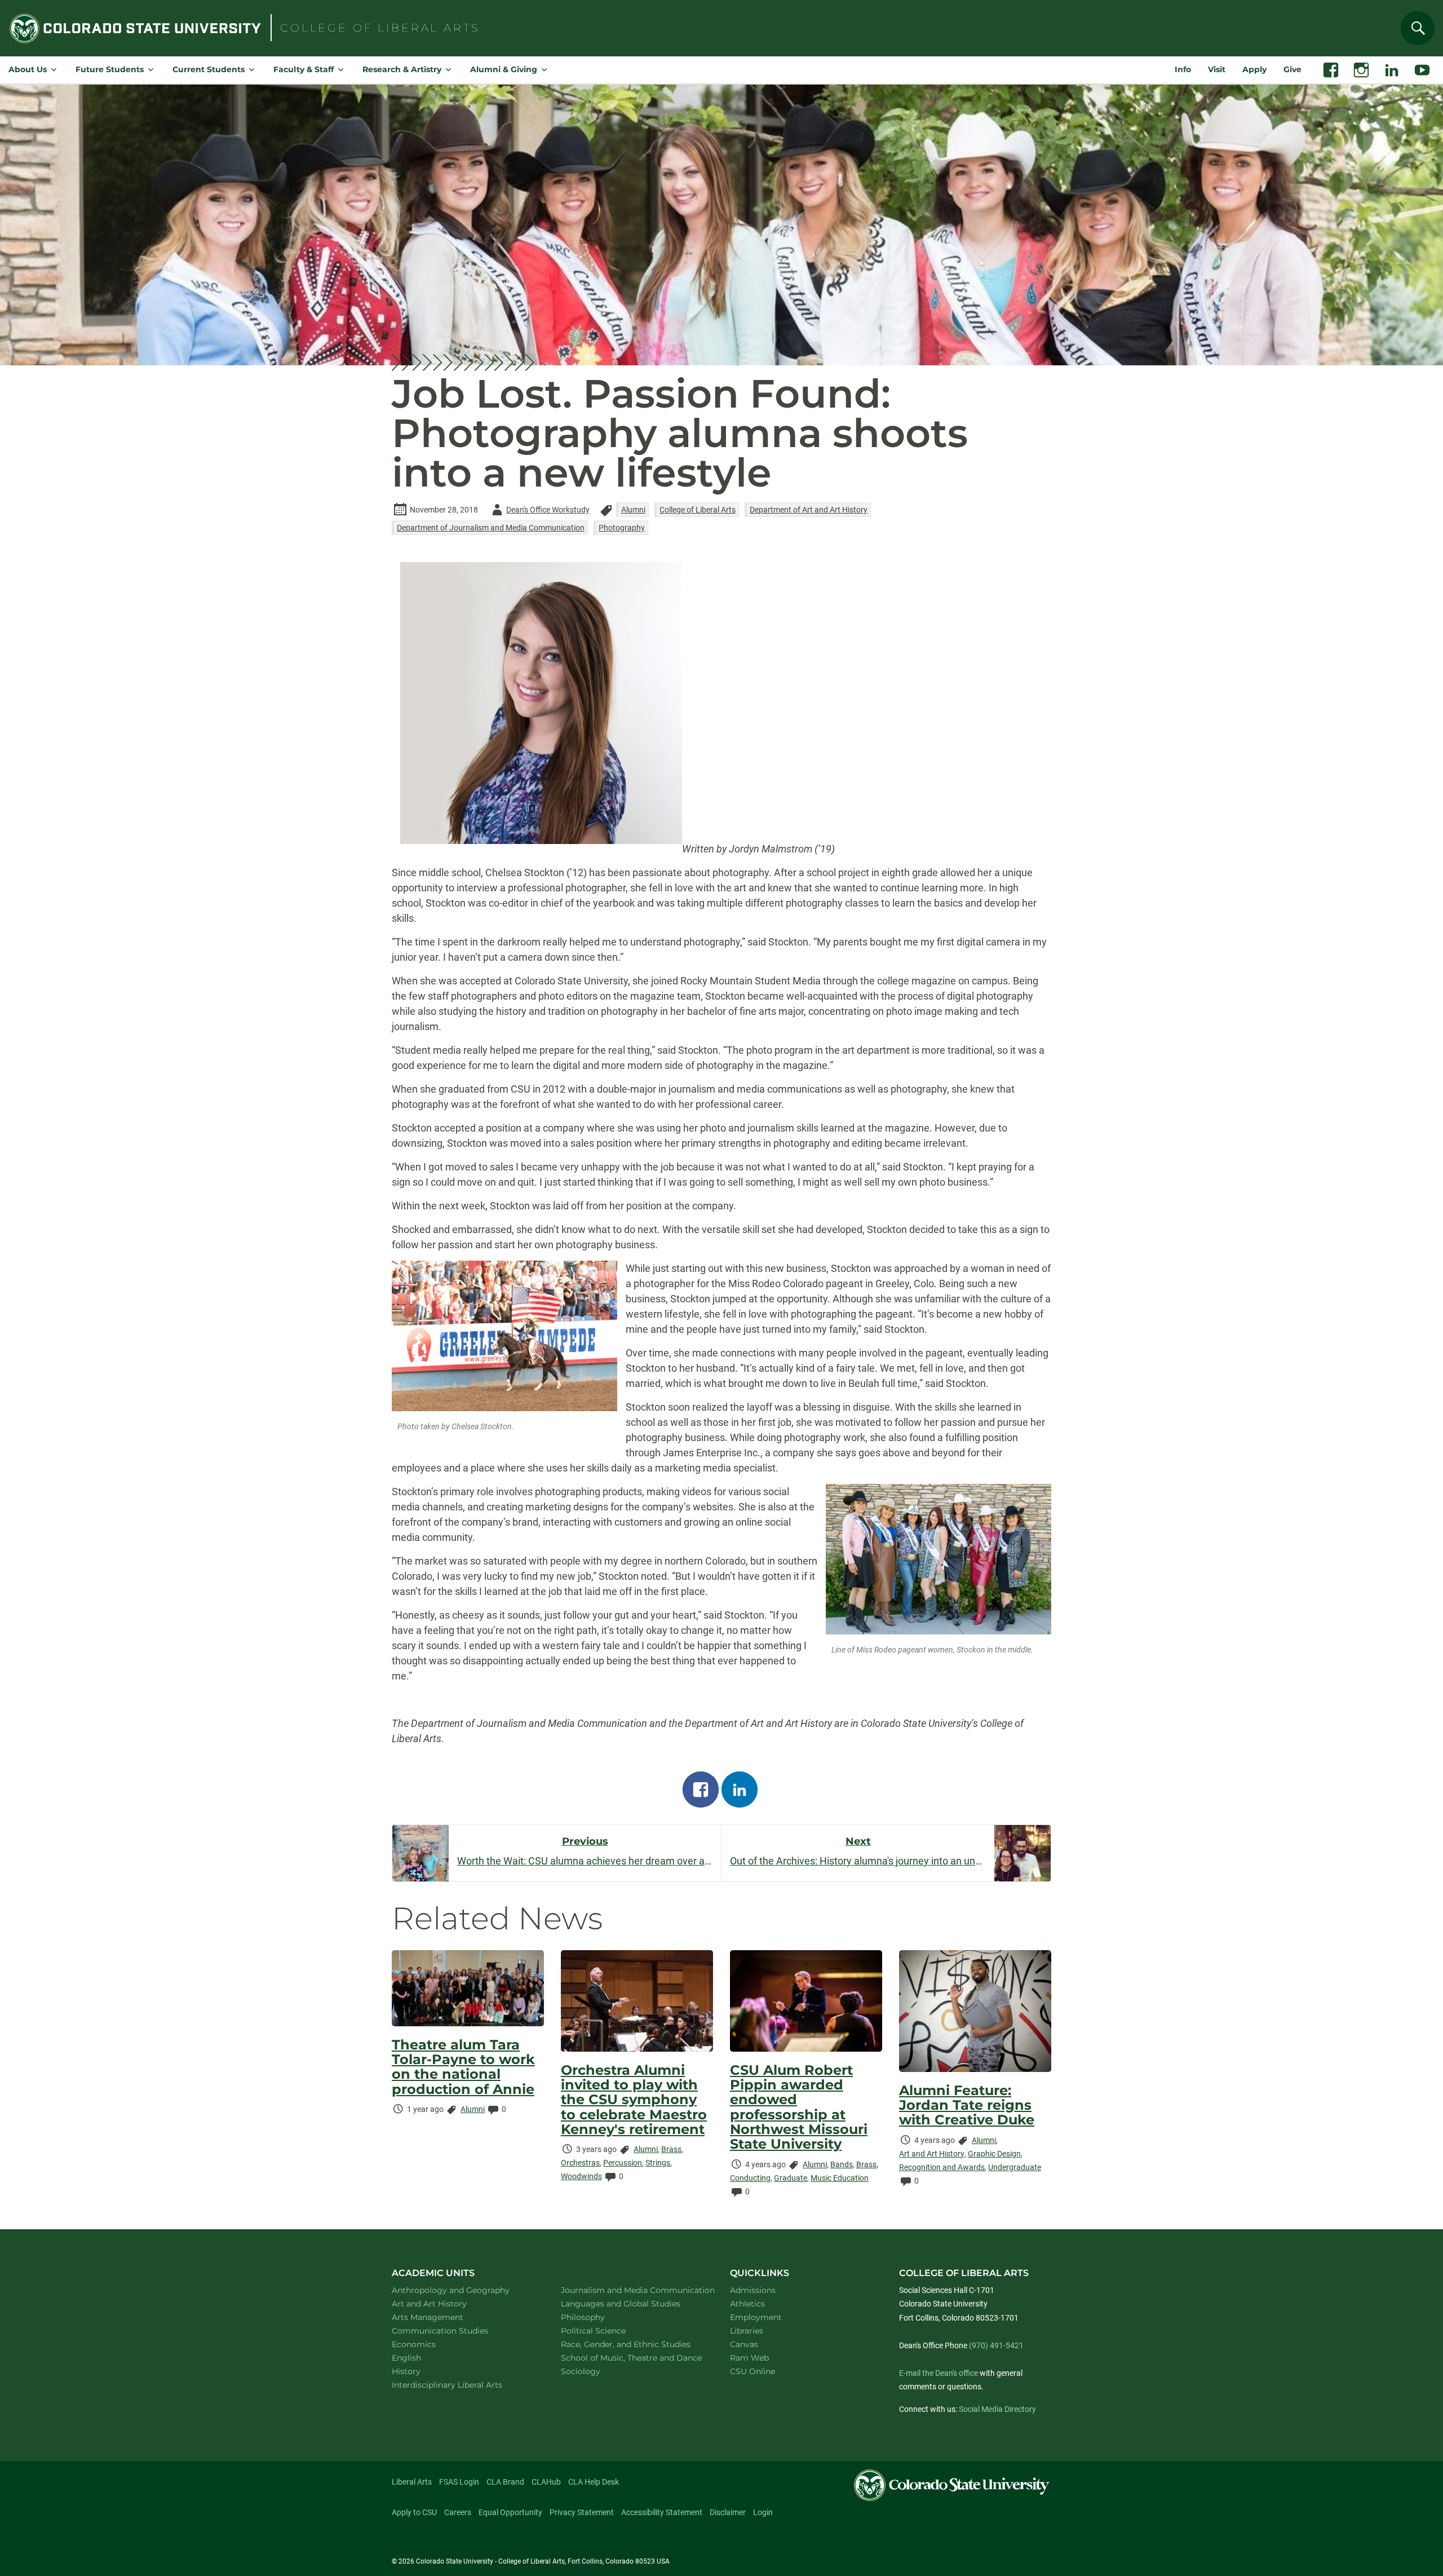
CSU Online (753, 2371)
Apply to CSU (414, 2512)
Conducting (750, 2178)
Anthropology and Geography (463, 2290)
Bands (842, 2164)
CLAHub (546, 2482)
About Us (28, 69)
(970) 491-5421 (996, 2345)
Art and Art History (932, 2154)
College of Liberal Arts (698, 510)
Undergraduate (1015, 2167)
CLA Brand (505, 2482)
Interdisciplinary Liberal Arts (462, 2385)
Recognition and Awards (942, 2167)
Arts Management (442, 2317)
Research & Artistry (402, 69)
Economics (428, 2344)
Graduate (791, 2178)
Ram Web (749, 2358)
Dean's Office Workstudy (539, 512)
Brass (671, 2149)
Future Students (110, 69)
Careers (458, 2512)
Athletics (747, 2304)
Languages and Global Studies (632, 2303)
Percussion (623, 2163)
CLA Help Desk (594, 2482)
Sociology (595, 2371)
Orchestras (580, 2163)
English (421, 2358)
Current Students (209, 69)
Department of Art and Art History (809, 510)
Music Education (840, 2178)
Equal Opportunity (510, 2512)
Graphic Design (994, 2154)
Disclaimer (728, 2512)
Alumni (633, 510)
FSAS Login (459, 2482)
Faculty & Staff (304, 69)
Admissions (753, 2290)
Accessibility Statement (662, 2512)
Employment (756, 2317)
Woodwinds (581, 2176)
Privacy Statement (582, 2512)
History (421, 2371)
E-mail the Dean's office (939, 2373)
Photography (622, 528)
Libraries (747, 2331)
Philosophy (597, 2317)
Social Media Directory (997, 2409)
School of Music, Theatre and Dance (633, 2358)
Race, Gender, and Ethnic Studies (632, 2344)
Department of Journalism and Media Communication (491, 528)
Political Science (608, 2330)
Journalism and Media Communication (632, 2290)
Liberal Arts (412, 2482)
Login (763, 2512)
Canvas (744, 2344)
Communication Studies (455, 2330)
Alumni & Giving (504, 69)
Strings (658, 2163)
